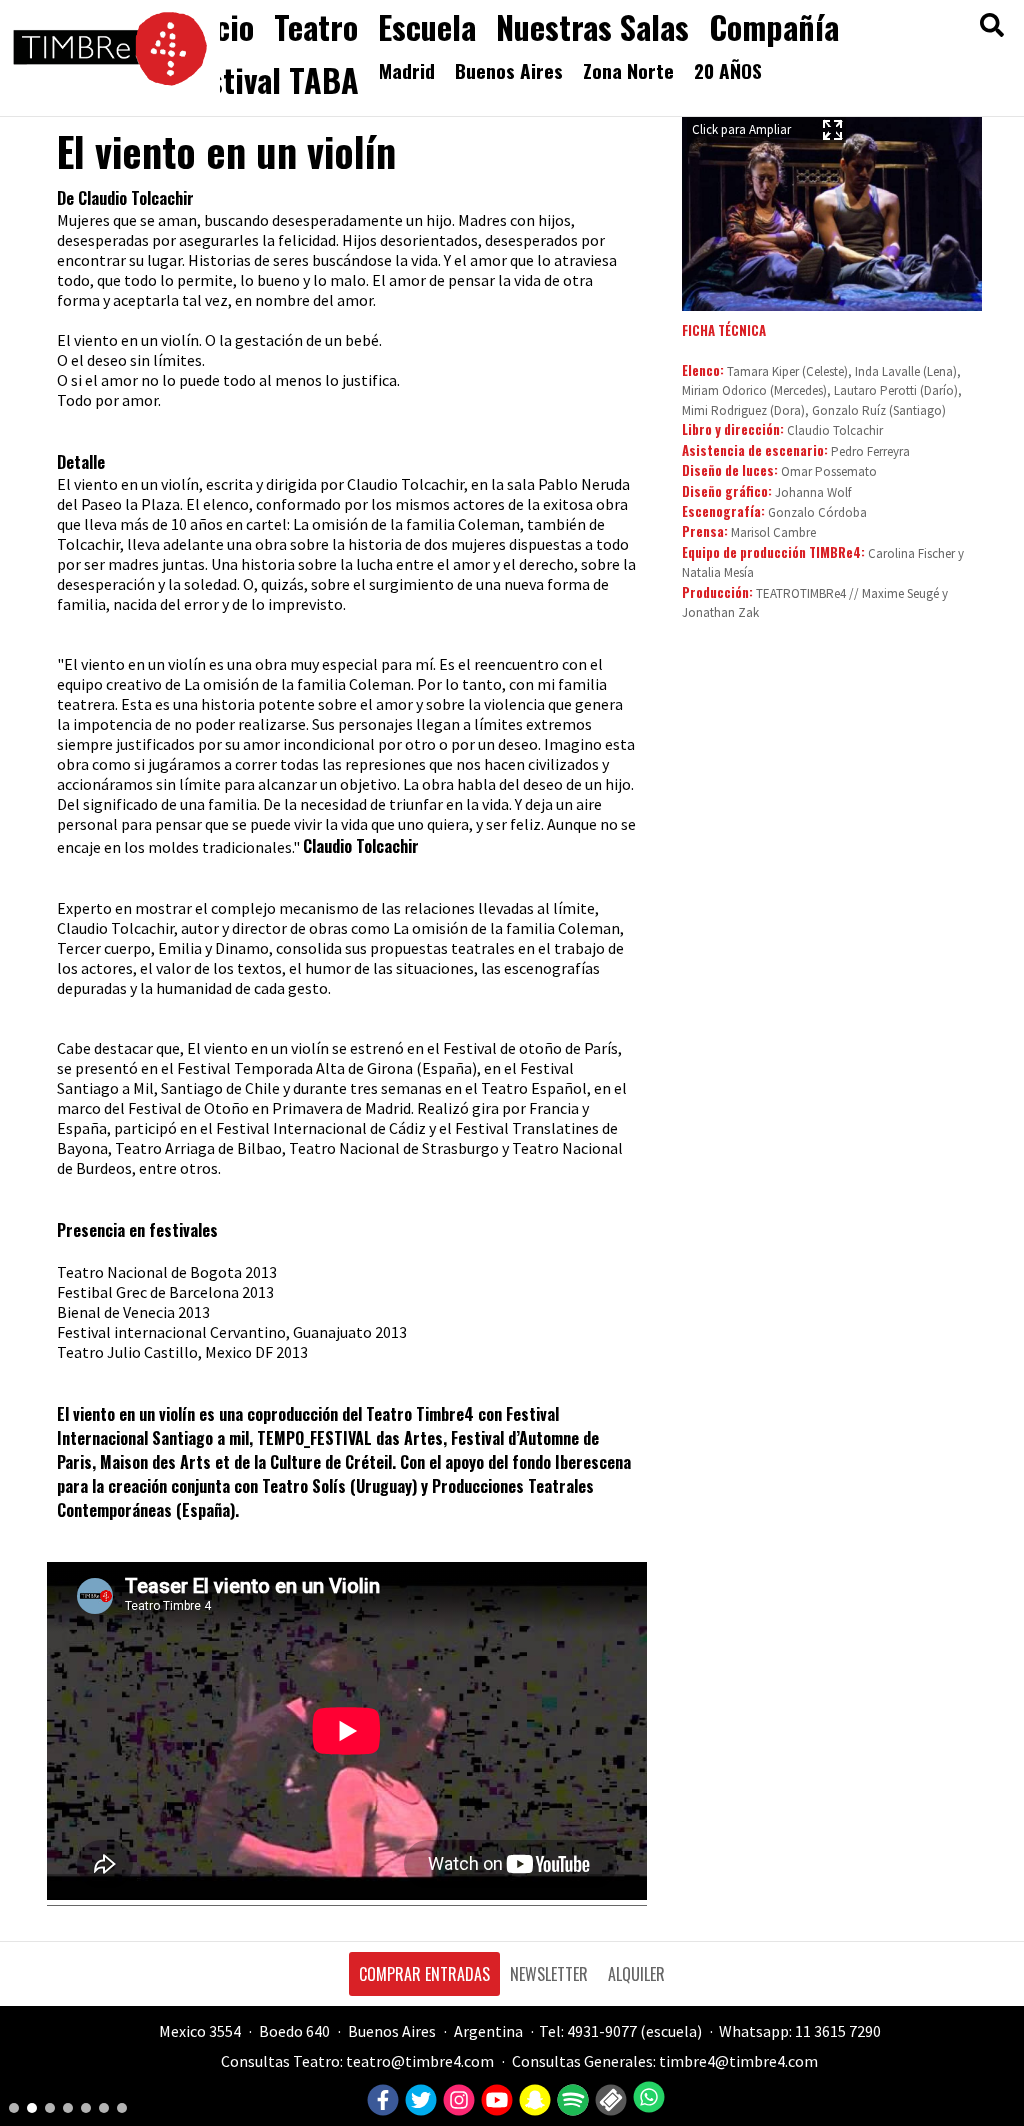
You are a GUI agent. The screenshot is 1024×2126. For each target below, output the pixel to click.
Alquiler (636, 1974)
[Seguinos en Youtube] (494, 2101)
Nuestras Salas (592, 26)
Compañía (774, 26)
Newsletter (549, 1974)
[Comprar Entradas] (608, 2101)
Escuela (427, 26)
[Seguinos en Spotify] (570, 2101)
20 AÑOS (728, 70)
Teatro (316, 26)
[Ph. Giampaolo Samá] (832, 211)
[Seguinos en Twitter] (418, 2101)
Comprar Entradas (424, 1974)
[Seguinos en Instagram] (456, 2101)
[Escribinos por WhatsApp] (646, 2097)
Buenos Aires (509, 70)
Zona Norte (628, 70)
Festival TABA (269, 79)
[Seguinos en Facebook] (380, 2101)
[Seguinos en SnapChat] (532, 2101)
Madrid (407, 70)
